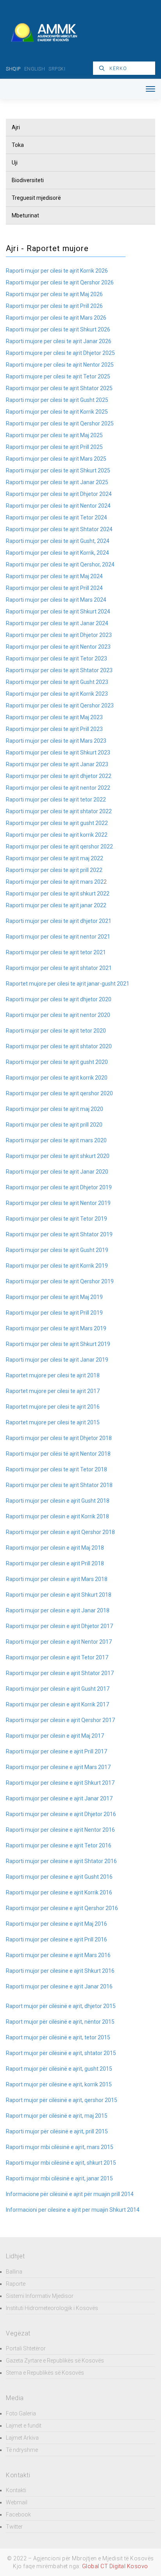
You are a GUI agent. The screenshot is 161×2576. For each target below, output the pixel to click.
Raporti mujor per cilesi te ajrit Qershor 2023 (60, 706)
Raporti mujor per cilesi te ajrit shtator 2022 (59, 811)
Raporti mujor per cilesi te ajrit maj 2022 (55, 858)
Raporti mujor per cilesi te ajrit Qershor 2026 (60, 282)
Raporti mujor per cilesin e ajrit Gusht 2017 (58, 1689)
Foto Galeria (21, 2413)
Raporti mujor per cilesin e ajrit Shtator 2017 (60, 1673)
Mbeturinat (25, 215)
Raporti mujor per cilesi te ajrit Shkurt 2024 (58, 611)
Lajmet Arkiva (22, 2438)
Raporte (16, 2284)
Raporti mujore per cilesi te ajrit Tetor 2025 (58, 376)
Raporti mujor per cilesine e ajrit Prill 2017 (56, 1751)
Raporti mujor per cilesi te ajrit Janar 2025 (57, 482)
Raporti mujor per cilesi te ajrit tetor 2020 (56, 1031)
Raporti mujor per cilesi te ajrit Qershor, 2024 (60, 564)
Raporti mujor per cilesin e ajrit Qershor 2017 (60, 1720)
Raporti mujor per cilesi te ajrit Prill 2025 (54, 447)
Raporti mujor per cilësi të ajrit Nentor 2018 (58, 1454)
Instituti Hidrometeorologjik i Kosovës (52, 2308)
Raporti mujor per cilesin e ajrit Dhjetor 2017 (59, 1626)
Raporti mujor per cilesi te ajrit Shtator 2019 (59, 1234)
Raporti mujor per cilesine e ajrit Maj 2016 (56, 1924)
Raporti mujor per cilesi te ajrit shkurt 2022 (58, 894)
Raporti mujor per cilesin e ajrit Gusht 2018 (58, 1501)
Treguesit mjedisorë (36, 198)
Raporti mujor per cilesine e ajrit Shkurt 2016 (60, 1971)
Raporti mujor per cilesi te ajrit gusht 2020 (57, 1062)
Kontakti (16, 2490)
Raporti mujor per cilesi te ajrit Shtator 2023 (59, 670)
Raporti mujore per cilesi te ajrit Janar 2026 (59, 341)
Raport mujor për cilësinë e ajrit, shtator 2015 (61, 2053)
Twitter (14, 2527)
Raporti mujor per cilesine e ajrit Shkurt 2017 (60, 1783)
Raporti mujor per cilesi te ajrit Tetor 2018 (56, 1469)
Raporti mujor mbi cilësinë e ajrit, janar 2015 (59, 2178)
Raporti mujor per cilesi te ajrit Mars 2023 (56, 741)
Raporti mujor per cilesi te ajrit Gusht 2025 (57, 400)
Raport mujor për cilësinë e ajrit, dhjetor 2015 (61, 2006)
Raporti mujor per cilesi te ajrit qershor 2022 (59, 847)
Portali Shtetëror (26, 2348)
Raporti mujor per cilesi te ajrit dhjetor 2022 (59, 776)
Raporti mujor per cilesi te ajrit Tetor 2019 (56, 1219)
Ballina (14, 2272)
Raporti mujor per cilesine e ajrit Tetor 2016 (59, 1845)
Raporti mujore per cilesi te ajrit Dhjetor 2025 (60, 353)
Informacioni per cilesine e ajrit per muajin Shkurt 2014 (73, 2210)
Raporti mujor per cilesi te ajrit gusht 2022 (57, 823)
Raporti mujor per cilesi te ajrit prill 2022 (54, 870)
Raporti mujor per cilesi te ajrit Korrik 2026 (57, 271)
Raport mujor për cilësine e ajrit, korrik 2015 (59, 2084)
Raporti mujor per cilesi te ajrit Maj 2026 (54, 294)
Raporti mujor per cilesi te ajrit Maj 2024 (54, 576)
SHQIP (13, 69)
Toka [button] (18, 145)
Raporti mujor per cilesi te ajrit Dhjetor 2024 (59, 494)
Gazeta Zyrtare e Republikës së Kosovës (55, 2361)
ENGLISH (35, 69)
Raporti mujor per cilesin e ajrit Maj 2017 (55, 1736)
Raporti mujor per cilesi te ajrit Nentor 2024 (58, 506)
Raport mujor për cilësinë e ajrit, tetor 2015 (58, 2037)
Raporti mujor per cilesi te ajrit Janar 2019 (57, 1360)
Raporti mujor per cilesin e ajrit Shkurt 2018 (59, 1595)
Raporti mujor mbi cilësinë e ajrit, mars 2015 (60, 2147)
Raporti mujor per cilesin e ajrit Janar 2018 (58, 1610)
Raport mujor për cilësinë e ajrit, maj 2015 (57, 2116)
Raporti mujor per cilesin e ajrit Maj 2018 (55, 1548)
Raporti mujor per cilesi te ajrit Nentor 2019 (58, 1203)
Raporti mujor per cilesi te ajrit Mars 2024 (56, 600)
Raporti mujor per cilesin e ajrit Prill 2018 (55, 1563)
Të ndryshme (22, 2450)
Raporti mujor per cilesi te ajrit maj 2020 (55, 1109)
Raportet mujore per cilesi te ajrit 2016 (53, 1407)
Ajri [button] (16, 127)
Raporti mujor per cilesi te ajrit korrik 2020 (57, 1078)
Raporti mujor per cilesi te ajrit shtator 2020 (59, 1046)
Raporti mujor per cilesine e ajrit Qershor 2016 (62, 1908)
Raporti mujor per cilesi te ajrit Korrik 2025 (57, 412)
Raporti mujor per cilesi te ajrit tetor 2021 (56, 952)
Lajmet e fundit (24, 2426)
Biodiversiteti (28, 180)
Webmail (17, 2502)
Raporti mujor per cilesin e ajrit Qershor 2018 (60, 1532)
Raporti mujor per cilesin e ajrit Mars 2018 (57, 1579)
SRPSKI (57, 69)
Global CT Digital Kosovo (115, 2566)
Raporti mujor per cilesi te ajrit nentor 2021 (58, 937)
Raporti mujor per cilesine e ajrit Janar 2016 (59, 1986)
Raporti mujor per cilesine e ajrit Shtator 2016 (61, 1861)
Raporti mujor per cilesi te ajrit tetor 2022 (56, 800)
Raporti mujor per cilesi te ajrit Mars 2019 (56, 1328)
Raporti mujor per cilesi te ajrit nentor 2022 (58, 788)
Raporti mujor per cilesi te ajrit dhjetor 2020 (59, 999)
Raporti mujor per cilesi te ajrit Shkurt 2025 (58, 470)
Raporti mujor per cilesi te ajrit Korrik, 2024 (57, 553)
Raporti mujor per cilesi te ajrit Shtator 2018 (59, 1485)
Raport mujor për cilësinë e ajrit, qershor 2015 (62, 2100)
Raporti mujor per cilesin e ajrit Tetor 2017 (57, 1657)
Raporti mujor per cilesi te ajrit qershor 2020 (59, 1093)
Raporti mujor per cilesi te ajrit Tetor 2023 (56, 658)
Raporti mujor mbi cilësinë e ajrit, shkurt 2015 (61, 2163)
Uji (15, 163)
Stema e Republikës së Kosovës (45, 2373)
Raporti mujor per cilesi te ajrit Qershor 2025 (60, 423)
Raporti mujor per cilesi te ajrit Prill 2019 (54, 1313)
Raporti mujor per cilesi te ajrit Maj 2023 (54, 717)
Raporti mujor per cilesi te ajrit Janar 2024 (57, 623)
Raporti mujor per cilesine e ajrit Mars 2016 (58, 1955)
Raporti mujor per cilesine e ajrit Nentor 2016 (60, 1830)
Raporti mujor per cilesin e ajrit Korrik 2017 (57, 1704)
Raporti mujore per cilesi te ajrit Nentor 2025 (60, 365)
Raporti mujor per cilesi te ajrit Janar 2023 (57, 764)
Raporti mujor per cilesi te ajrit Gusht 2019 (57, 1250)
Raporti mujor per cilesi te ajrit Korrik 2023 (57, 694)
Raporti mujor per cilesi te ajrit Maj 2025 (54, 435)
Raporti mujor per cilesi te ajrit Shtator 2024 (59, 529)
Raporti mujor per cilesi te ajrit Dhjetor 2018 (59, 1438)
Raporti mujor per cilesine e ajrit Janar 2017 (59, 1798)
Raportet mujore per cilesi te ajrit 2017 (53, 1391)
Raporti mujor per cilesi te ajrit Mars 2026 (56, 318)
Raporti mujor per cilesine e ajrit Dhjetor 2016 (61, 1814)
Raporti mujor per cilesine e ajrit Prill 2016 (56, 1939)
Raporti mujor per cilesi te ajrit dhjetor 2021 (59, 921)
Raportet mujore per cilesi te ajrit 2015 (53, 1422)
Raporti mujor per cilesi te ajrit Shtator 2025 (59, 388)
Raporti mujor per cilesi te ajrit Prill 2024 (54, 588)
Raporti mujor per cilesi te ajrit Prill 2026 (54, 306)
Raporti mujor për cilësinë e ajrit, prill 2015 (57, 2131)
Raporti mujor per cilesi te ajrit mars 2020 (56, 1140)
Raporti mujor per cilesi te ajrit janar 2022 (56, 905)
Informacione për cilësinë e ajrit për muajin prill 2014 (70, 2194)
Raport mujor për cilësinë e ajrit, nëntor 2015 (60, 2022)
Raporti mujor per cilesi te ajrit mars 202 (55, 882)
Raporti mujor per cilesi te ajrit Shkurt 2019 (58, 1344)
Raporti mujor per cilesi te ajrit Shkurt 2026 (58, 329)
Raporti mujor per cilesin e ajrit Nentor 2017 (59, 1642)
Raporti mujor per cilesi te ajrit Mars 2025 (56, 459)
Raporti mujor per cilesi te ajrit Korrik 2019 (57, 1266)
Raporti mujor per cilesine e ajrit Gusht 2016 (59, 1877)
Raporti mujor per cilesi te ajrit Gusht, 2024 (58, 541)
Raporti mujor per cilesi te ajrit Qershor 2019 (60, 1281)
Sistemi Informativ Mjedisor (40, 2296)
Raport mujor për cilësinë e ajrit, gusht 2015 (59, 2069)
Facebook (18, 2514)
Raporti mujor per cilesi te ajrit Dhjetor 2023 (59, 635)
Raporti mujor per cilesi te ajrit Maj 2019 (54, 1297)
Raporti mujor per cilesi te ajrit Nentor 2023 (58, 647)
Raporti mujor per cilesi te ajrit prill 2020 (54, 1125)
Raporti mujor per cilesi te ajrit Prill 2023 (54, 729)
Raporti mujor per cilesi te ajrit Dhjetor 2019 (59, 1187)
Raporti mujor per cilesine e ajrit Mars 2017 (58, 1767)
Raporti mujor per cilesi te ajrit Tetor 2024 (56, 517)
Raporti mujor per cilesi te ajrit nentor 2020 (58, 1015)
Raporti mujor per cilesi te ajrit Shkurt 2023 (58, 753)
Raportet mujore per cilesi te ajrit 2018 (53, 1375)
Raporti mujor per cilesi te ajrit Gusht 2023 (57, 682)
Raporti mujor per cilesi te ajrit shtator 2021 (59, 968)
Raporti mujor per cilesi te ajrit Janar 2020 (57, 1172)
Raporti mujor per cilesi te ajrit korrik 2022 (57, 835)
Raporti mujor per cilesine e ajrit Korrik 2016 (59, 1892)
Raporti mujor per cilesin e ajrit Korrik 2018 (57, 1516)
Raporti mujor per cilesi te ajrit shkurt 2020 (58, 1156)
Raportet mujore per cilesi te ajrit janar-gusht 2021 (68, 984)
